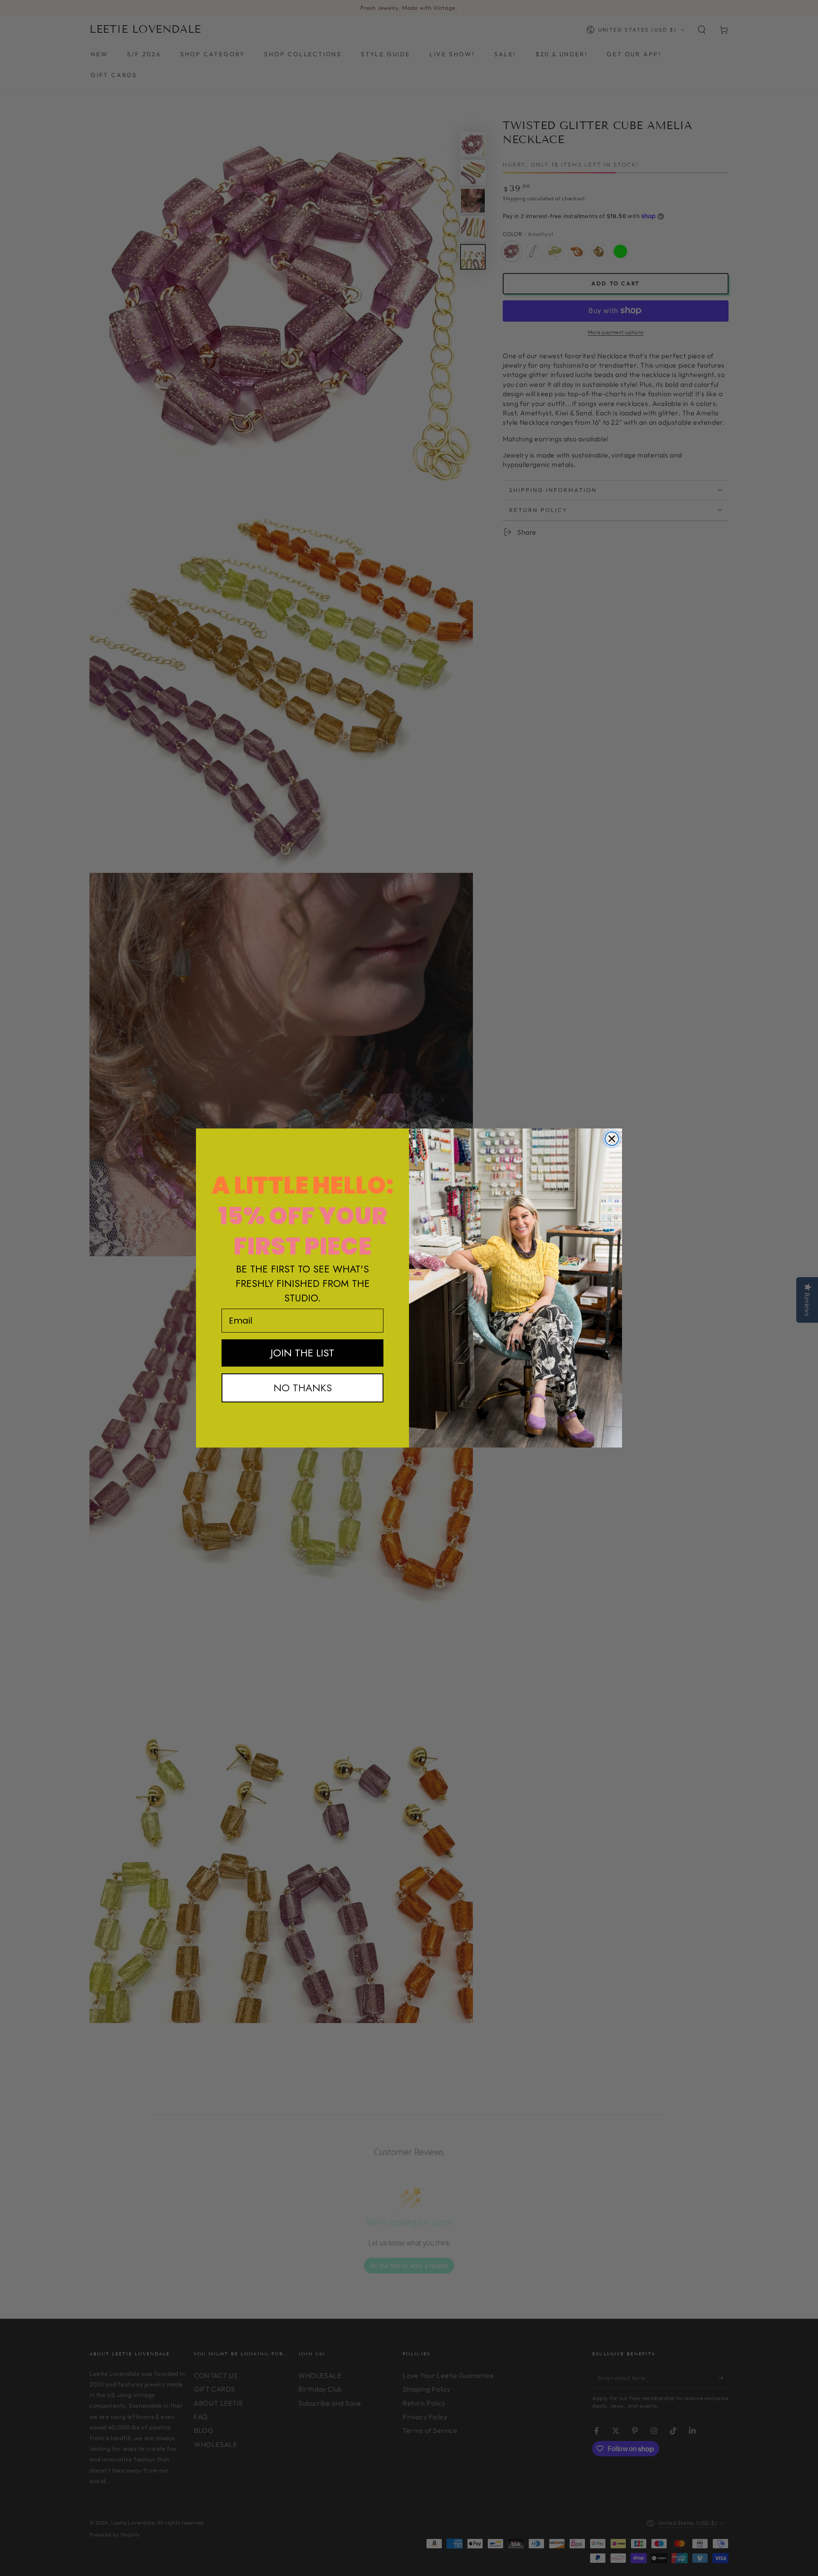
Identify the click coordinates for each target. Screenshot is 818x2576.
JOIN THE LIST (302, 1353)
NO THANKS (303, 1388)
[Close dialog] (612, 1139)
